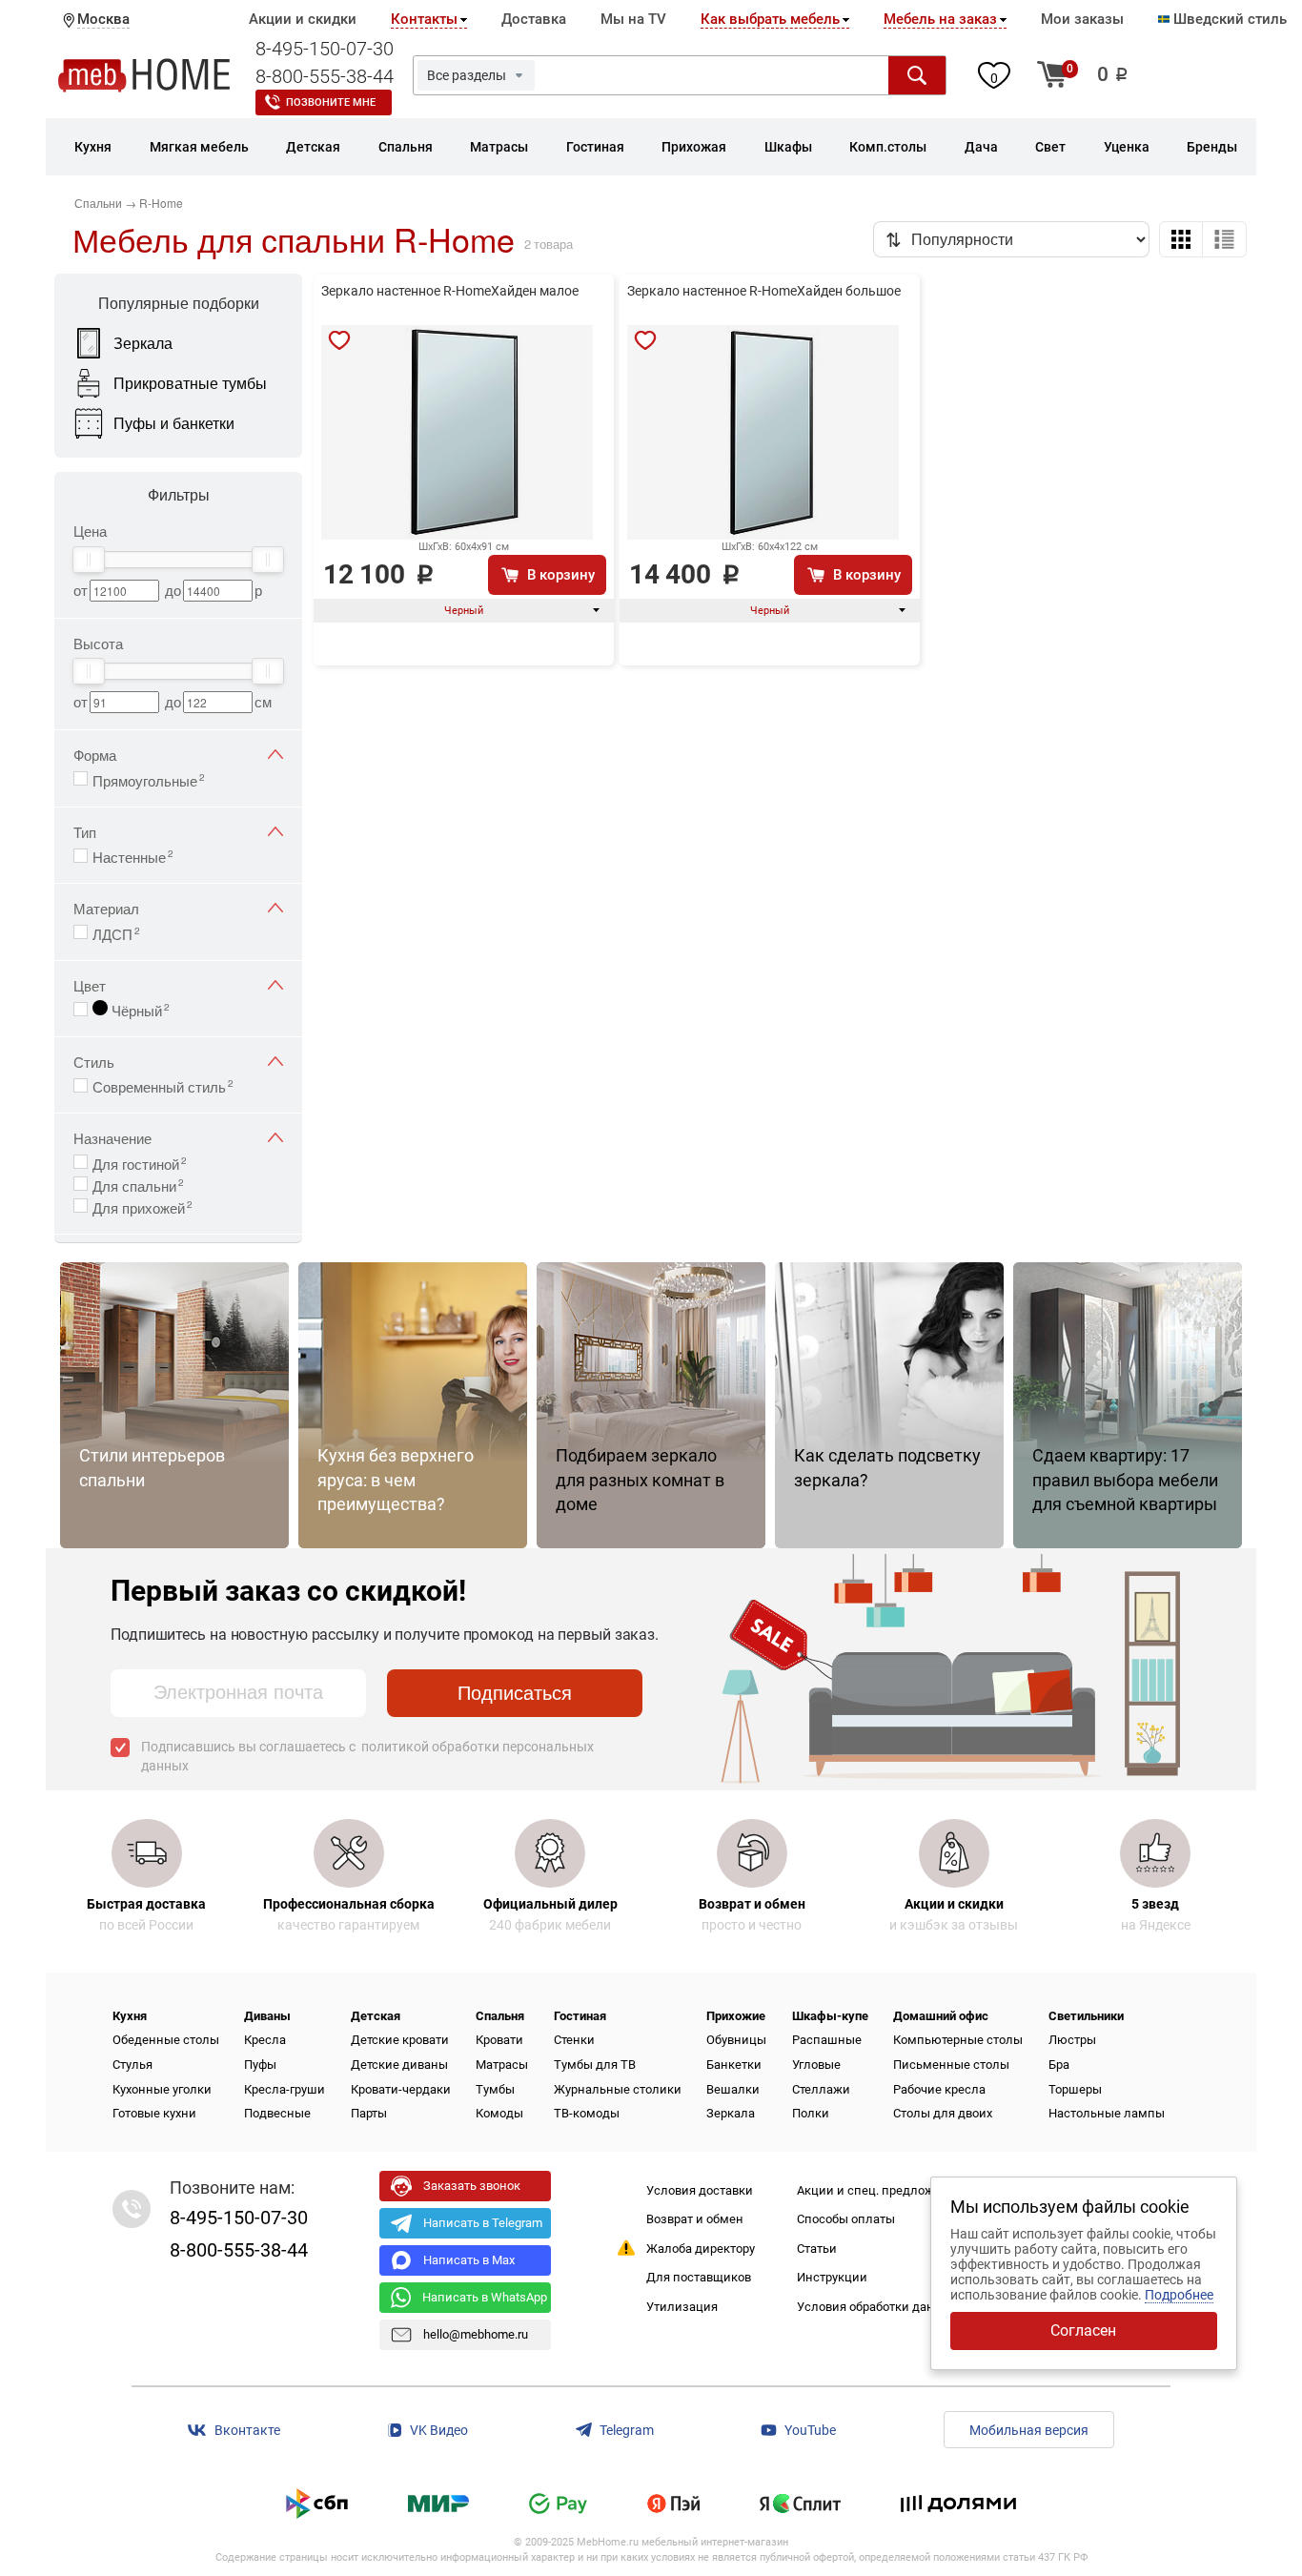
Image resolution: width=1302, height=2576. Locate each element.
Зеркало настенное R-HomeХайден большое (764, 291)
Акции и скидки (303, 19)
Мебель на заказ (940, 19)
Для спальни (138, 1184)
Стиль (94, 1062)
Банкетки (734, 2065)
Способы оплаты (846, 2219)
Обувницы (736, 2040)
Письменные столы (951, 2065)
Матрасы (502, 2065)
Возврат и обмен (695, 2219)
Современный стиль (163, 1085)
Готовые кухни (154, 2113)
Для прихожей (142, 1206)
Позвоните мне (331, 102)
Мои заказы (1082, 19)
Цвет (90, 985)
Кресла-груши (285, 2089)
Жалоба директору (701, 2249)
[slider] (89, 560)
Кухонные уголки (162, 2089)
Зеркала (731, 2113)
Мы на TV (633, 19)
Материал (106, 908)
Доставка (534, 19)
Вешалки (733, 2089)
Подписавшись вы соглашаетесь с (367, 1756)
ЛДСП (116, 932)
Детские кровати (400, 2040)
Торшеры (1075, 2089)
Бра (1059, 2065)
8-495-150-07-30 (325, 49)
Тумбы (495, 2089)
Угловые (816, 2065)
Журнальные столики (618, 2089)
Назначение (112, 1138)
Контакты (424, 19)
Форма (95, 755)
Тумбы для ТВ (595, 2065)
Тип (85, 832)
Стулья (132, 2065)
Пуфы (260, 2065)
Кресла (265, 2040)
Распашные (827, 2040)
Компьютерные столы (958, 2040)
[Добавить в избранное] (339, 340)
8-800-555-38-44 (325, 76)
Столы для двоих (943, 2113)
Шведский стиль (1228, 19)
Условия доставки (700, 2190)
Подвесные (277, 2113)
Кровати (499, 2040)
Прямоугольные (149, 779)
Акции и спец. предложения (880, 2190)
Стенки (574, 2040)
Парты (369, 2113)
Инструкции (832, 2277)
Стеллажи (821, 2089)
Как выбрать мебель (770, 19)
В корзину (561, 575)
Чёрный (139, 1009)
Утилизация (682, 2307)
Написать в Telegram (483, 2223)
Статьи (817, 2249)
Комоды (499, 2113)
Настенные (133, 855)
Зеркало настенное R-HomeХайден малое (450, 291)
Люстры (1072, 2040)
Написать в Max (469, 2260)
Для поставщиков (699, 2277)
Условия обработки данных (877, 2307)
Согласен (1083, 2331)
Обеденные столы (166, 2040)
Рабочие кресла (939, 2089)
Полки (811, 2113)
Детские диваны (399, 2065)
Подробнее (1179, 2295)
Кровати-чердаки (401, 2089)
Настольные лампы (1107, 2113)
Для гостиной (140, 1162)
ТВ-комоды (587, 2113)
